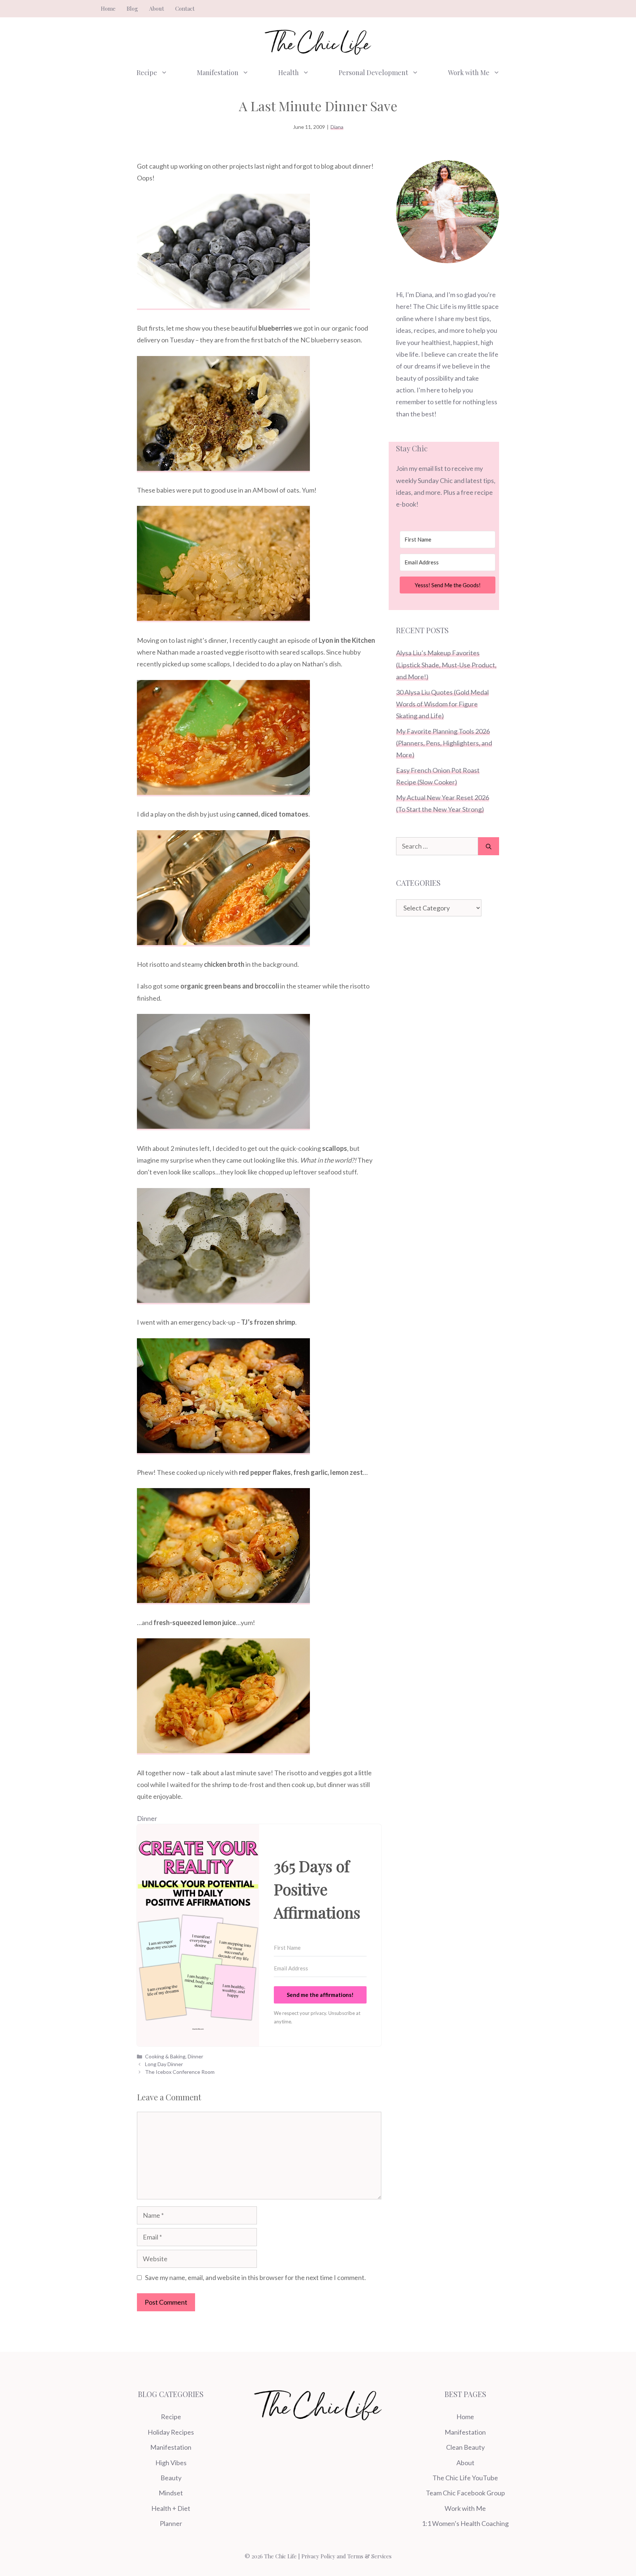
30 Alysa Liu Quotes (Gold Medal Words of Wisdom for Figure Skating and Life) (442, 704)
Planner (171, 2523)
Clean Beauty (465, 2447)
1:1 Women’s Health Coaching (465, 2523)
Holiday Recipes (171, 2432)
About (157, 8)
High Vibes (171, 2463)
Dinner (147, 1818)
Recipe (147, 73)
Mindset (171, 2493)
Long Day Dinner (164, 2064)
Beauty (171, 2478)
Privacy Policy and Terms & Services (347, 2556)
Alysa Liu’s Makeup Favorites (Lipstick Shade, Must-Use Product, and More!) (446, 665)
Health (289, 73)
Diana (337, 127)
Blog (132, 8)
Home (108, 8)
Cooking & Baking (165, 2056)
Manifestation (218, 73)
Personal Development (373, 73)
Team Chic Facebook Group (465, 2493)
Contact (185, 8)
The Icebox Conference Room (180, 2072)
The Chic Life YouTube (465, 2478)
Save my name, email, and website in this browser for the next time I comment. (255, 2277)
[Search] (489, 846)
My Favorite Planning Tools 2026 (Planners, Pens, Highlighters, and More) (444, 743)
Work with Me (469, 73)
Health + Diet (171, 2508)
